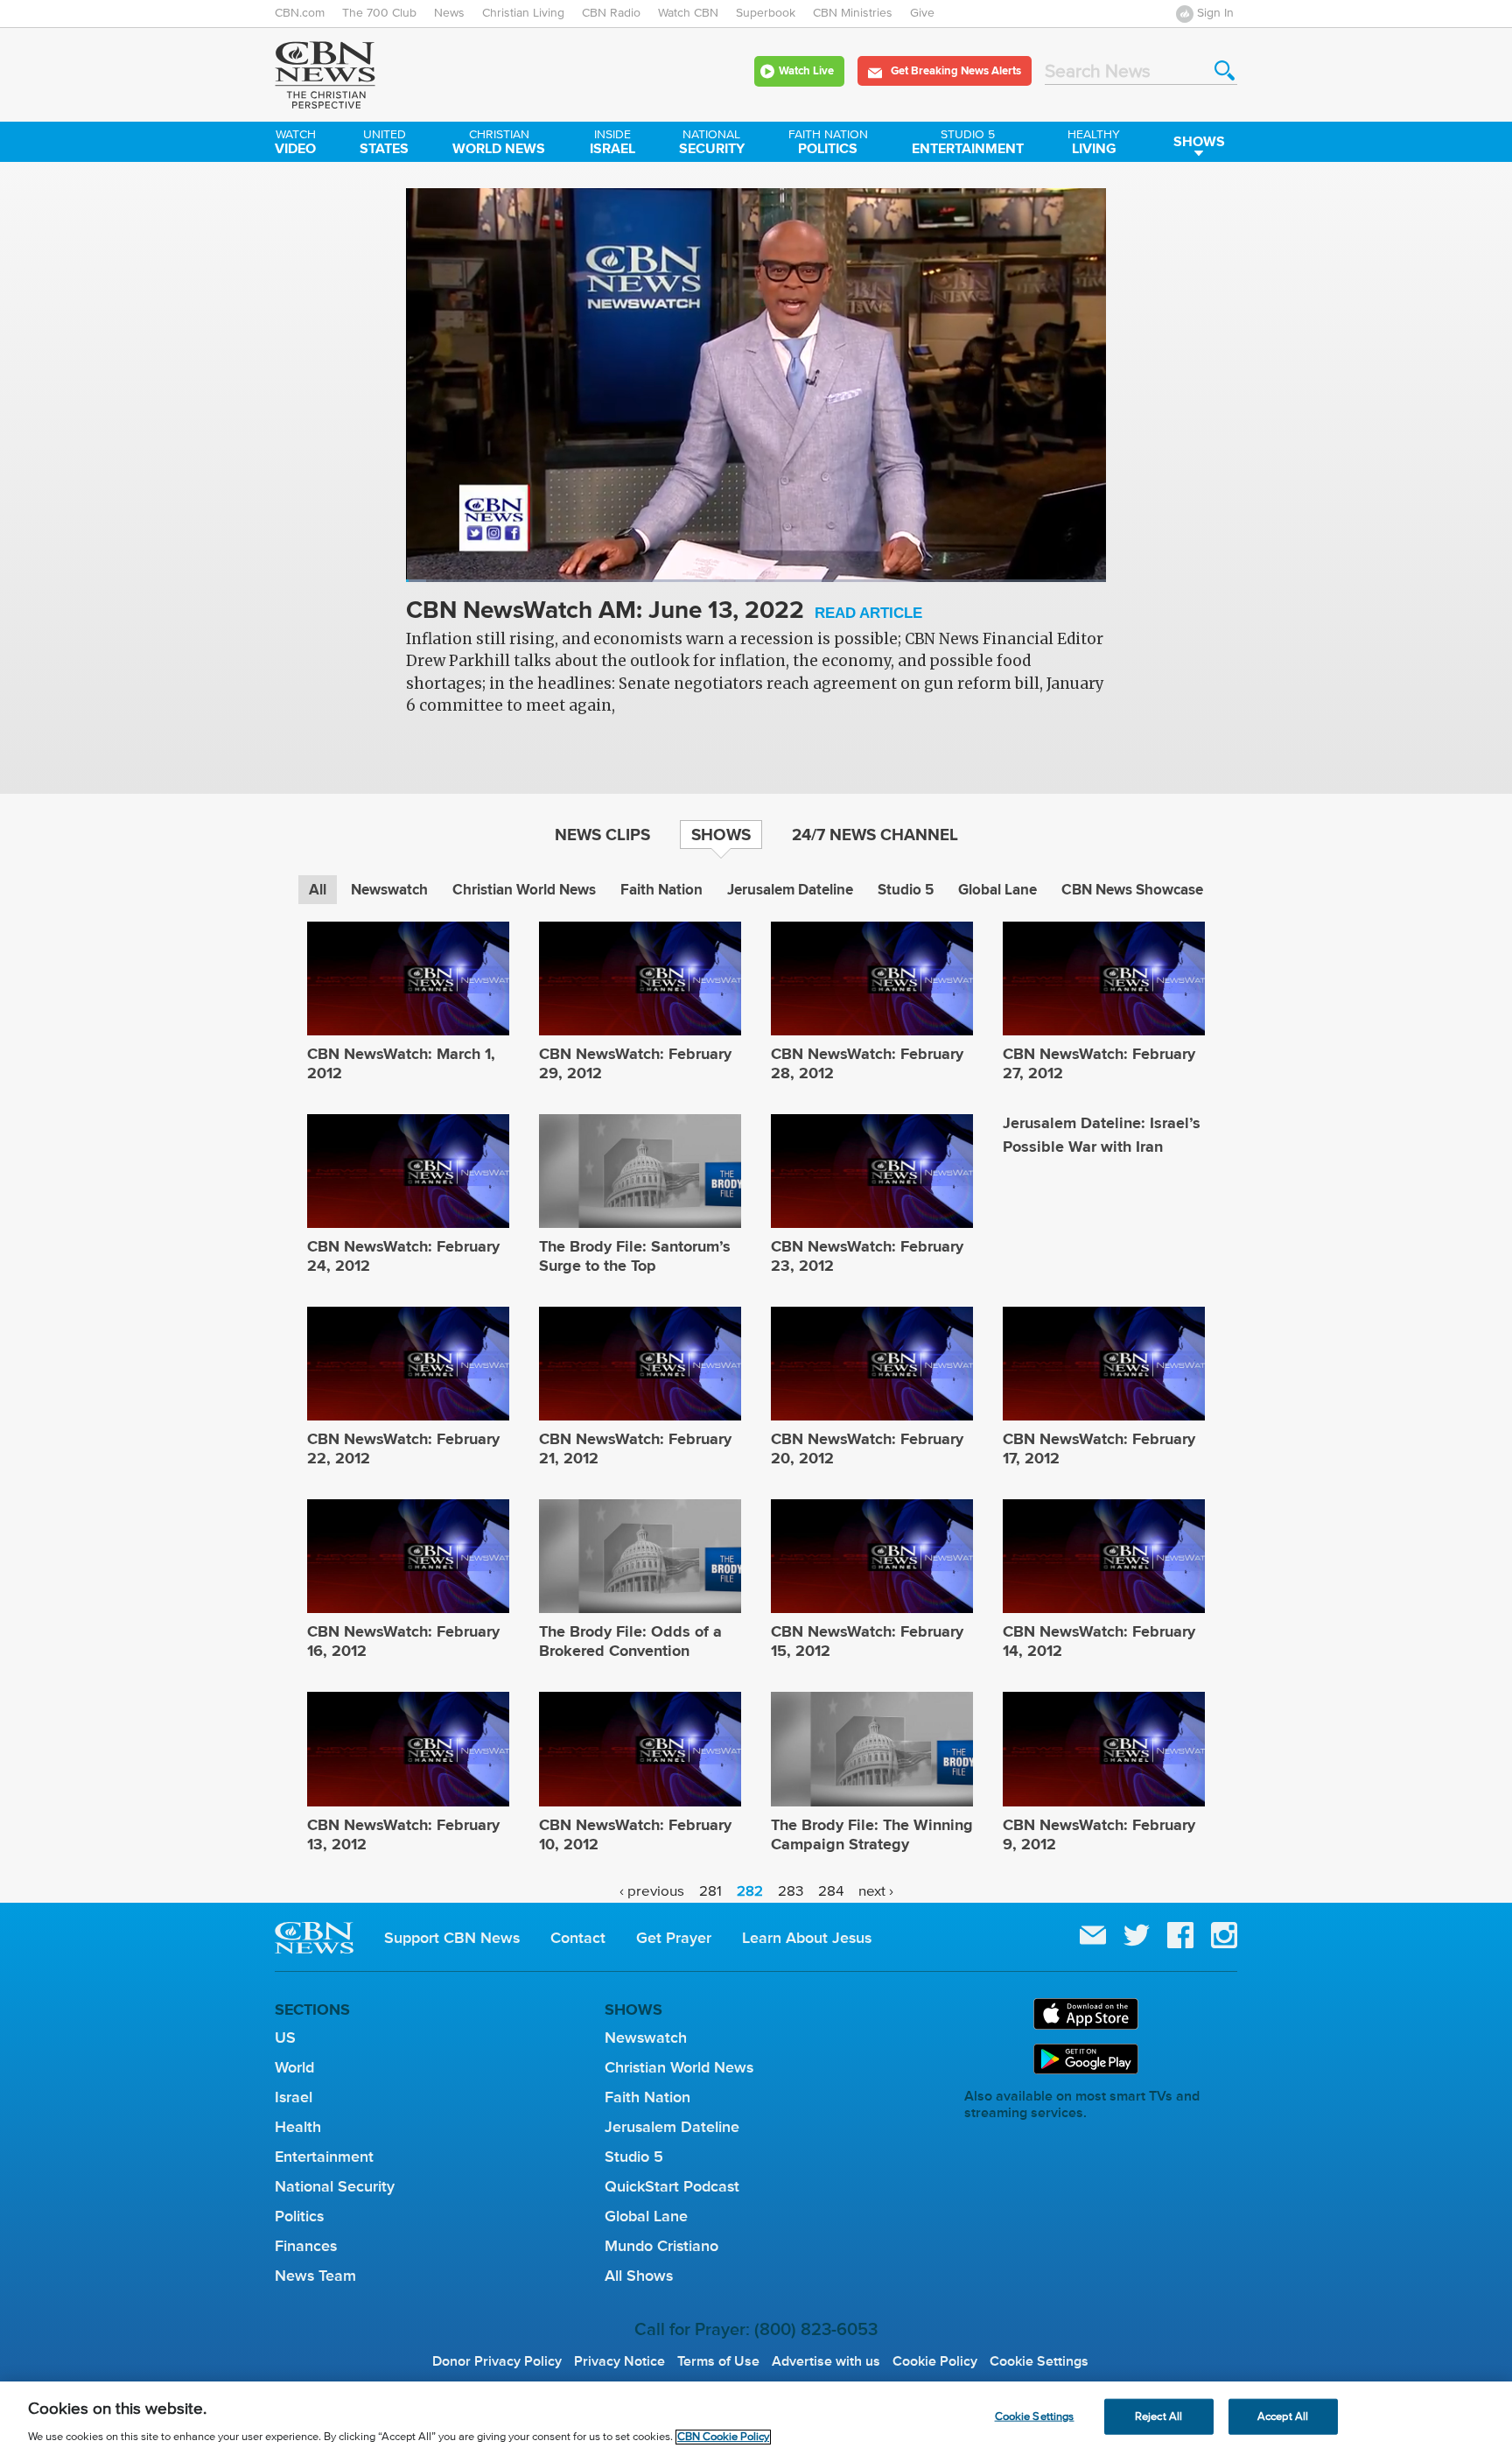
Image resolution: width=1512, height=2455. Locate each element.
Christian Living (523, 13)
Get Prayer (674, 1938)
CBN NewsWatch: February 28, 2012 (867, 1063)
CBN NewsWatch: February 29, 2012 (635, 1063)
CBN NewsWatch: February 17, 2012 (1099, 1448)
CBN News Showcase (1132, 890)
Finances (306, 2246)
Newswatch (389, 890)
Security (712, 144)
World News (499, 144)
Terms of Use (718, 2361)
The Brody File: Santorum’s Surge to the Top (635, 1256)
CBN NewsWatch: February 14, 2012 (1099, 1641)
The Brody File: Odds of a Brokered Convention (630, 1641)
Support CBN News (452, 1938)
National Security (335, 2186)
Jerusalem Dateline (790, 890)
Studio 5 (906, 890)
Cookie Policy (935, 2361)
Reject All (1158, 2416)
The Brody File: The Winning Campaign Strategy (872, 1834)
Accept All (1283, 2416)
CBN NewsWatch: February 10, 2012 (635, 1834)
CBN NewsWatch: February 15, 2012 (867, 1641)
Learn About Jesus (807, 1938)
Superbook (766, 13)
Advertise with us (826, 2361)
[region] (756, 2418)
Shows (1199, 141)
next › (876, 1892)
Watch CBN (688, 13)
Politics (828, 144)
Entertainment (968, 144)
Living (1094, 144)
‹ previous (652, 1892)
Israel (612, 144)
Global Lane (997, 890)
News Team (315, 2276)
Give (922, 13)
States (384, 144)
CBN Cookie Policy (723, 2437)
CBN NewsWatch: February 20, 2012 (867, 1448)
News (449, 13)
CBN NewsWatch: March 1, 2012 (401, 1063)
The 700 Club (379, 13)
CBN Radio (611, 13)
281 (710, 1892)
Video (295, 144)
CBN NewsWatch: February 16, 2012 (403, 1641)
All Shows (639, 2276)
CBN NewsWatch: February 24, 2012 (403, 1256)
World (294, 2067)
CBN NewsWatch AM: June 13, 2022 (664, 611)
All (318, 890)
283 (791, 1892)
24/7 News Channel (875, 834)
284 (831, 1892)
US (285, 2038)
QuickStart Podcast (672, 2186)
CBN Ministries (853, 13)
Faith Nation (661, 890)
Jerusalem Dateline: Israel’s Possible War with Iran (1102, 1135)
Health (298, 2127)
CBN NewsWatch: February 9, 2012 (1099, 1834)
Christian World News (524, 890)
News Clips (602, 834)
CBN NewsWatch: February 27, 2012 (1099, 1063)
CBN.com (300, 13)
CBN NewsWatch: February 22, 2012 (403, 1448)
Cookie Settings (1039, 2361)
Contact (578, 1938)
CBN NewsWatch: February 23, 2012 (867, 1256)
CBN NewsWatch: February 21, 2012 (635, 1448)
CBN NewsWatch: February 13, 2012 (403, 1834)
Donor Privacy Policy (497, 2361)
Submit (1225, 70)
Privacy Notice (619, 2361)
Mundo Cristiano (661, 2246)
